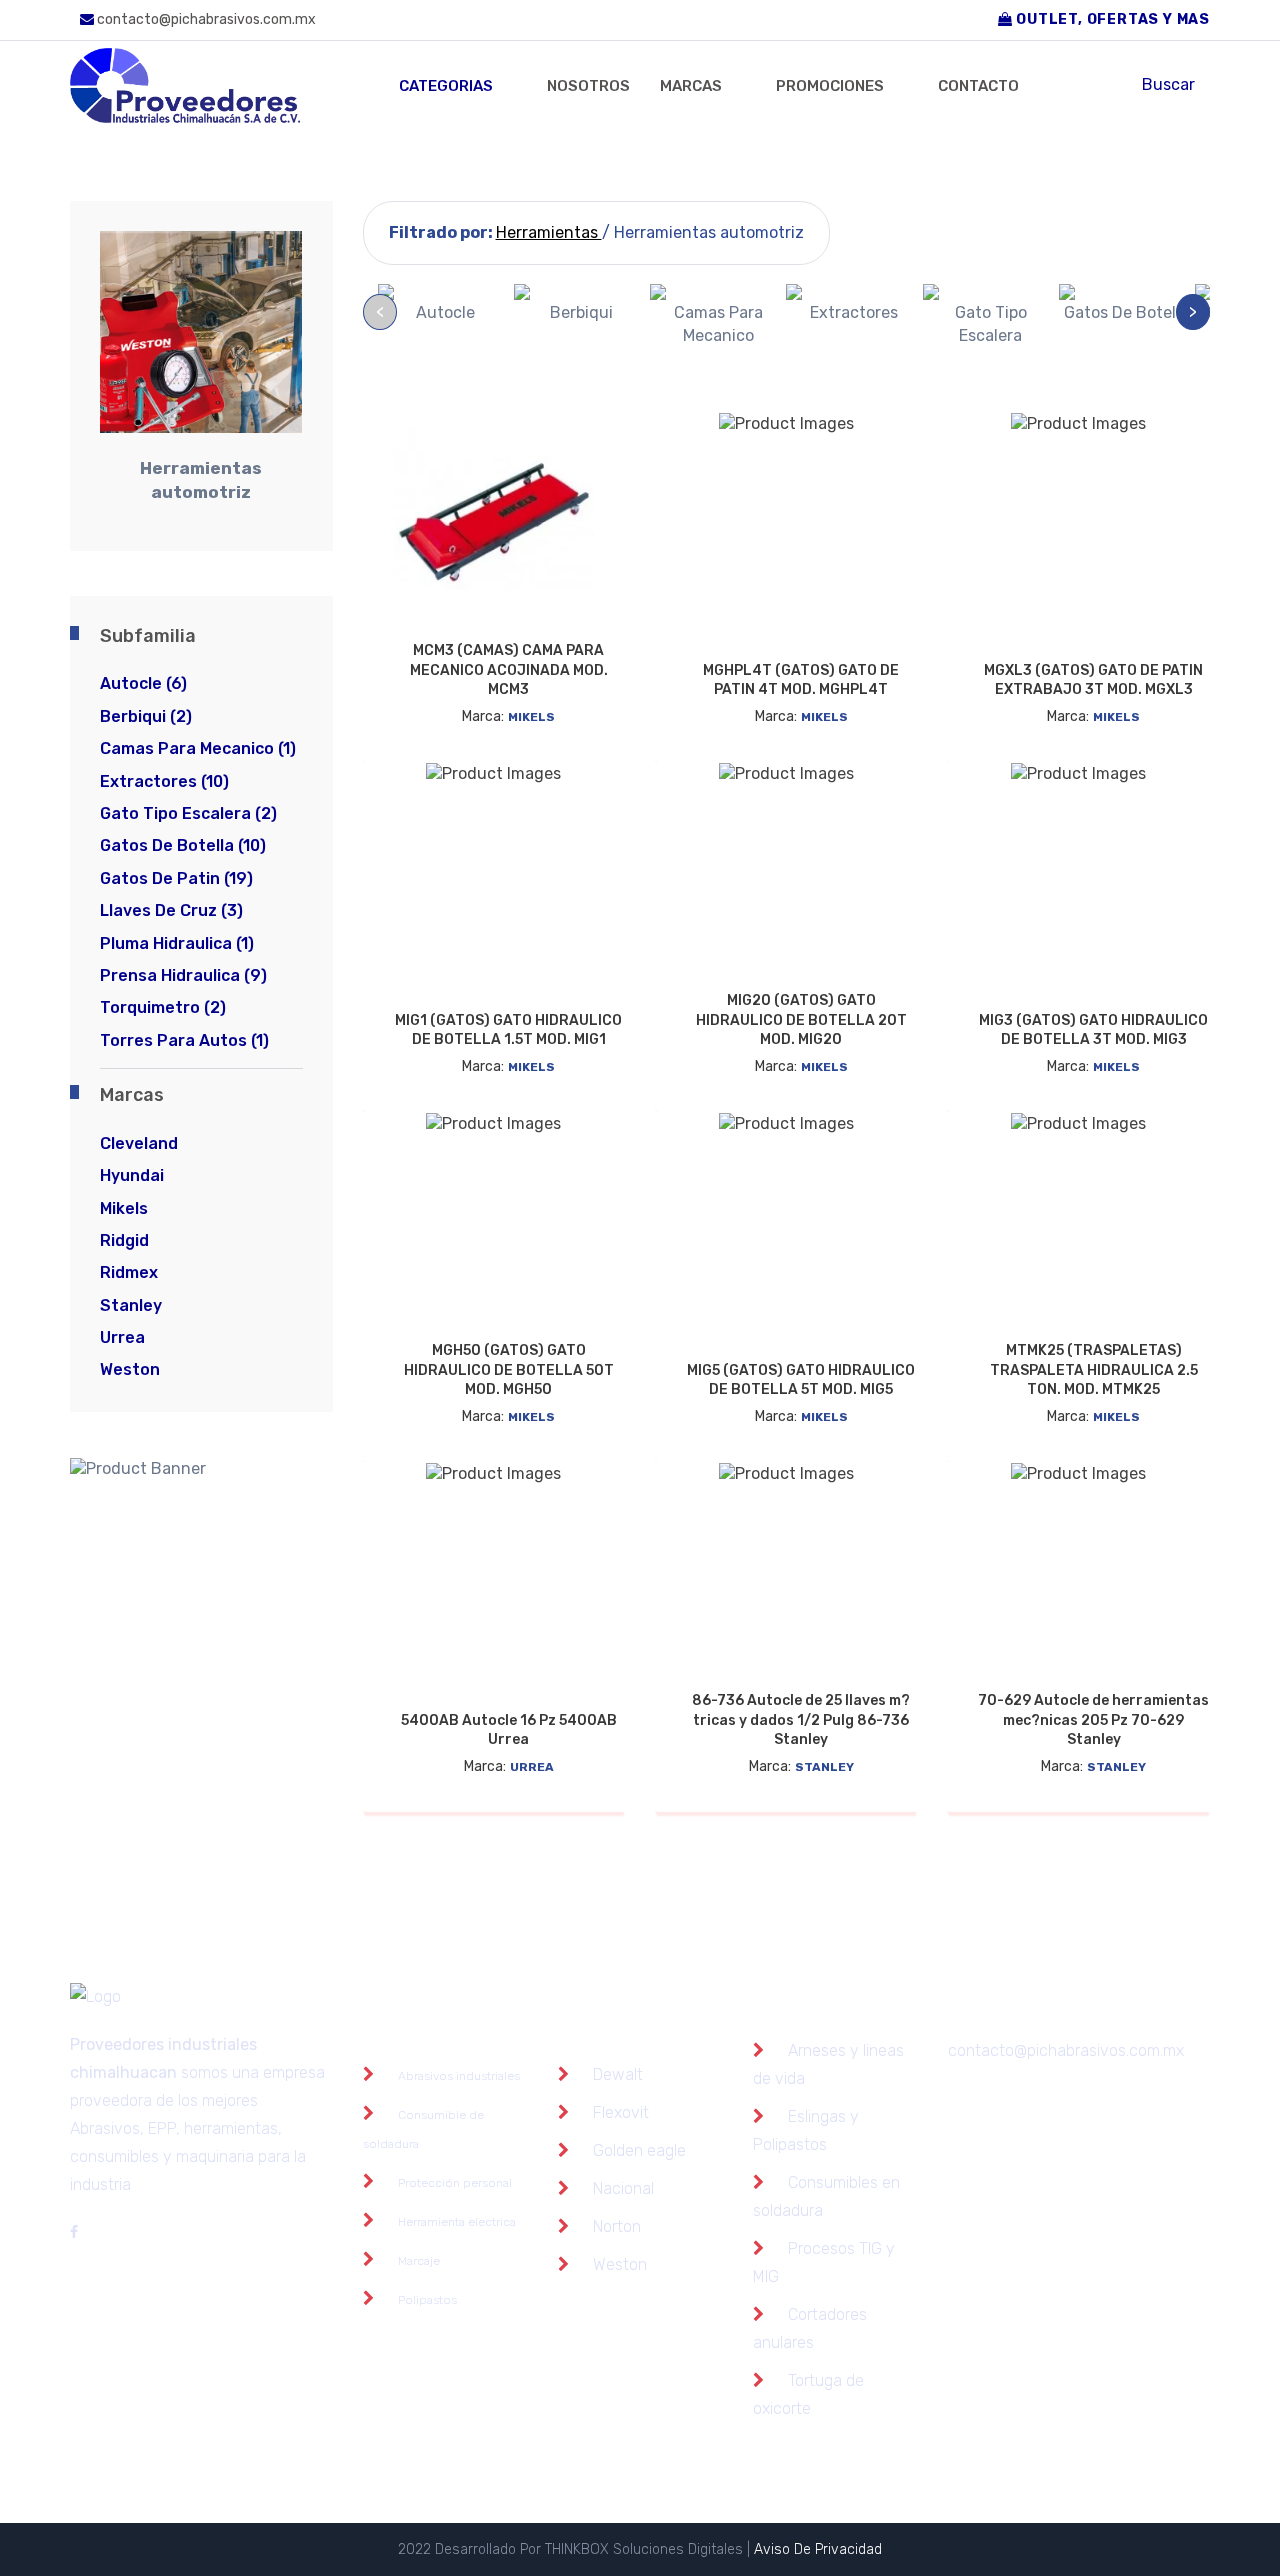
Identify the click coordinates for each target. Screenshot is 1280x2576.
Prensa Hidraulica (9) (183, 975)
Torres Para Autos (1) (184, 1040)
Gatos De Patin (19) (176, 878)
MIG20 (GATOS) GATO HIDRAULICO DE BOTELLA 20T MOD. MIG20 (801, 1020)
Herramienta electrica (457, 2222)
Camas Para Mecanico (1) (198, 748)
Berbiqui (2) (146, 716)
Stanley (131, 1305)
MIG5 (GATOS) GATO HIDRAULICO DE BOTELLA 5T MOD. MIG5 (801, 1380)
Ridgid (124, 1240)
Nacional (623, 2188)
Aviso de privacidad (818, 2549)
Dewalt (618, 2074)
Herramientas (549, 232)
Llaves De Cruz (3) (171, 910)
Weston (130, 1369)
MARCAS (691, 86)
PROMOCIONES (830, 86)
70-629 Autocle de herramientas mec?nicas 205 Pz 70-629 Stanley (1093, 1720)
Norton (617, 2226)
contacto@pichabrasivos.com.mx (205, 19)
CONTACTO (978, 86)
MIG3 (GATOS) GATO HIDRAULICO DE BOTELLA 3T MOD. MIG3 (1093, 1030)
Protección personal (455, 2183)
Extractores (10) (164, 781)
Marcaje (419, 2261)
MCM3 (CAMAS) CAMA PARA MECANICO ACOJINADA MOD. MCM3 (509, 670)
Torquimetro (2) (163, 1007)
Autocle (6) (143, 683)
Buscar (1168, 84)
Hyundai (132, 1175)
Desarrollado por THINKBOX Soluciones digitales (591, 2549)
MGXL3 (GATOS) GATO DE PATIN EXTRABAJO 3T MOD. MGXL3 (1093, 680)
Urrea (122, 1337)
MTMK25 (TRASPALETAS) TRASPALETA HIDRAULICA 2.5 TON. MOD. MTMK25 (1094, 1370)
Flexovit (621, 2112)
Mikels (124, 1208)
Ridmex (129, 1272)
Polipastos (427, 2300)
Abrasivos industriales (459, 2076)
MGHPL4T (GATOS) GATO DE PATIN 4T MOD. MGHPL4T (801, 680)
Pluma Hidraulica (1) (177, 943)
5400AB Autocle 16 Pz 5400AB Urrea (509, 1730)
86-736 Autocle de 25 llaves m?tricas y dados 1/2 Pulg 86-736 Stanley (801, 1720)
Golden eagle (639, 2150)
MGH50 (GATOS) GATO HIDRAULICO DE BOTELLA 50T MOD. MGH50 (509, 1370)
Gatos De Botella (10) (183, 845)
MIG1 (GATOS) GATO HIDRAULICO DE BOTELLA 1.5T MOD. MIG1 (508, 1030)
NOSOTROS (588, 86)
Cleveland (139, 1143)
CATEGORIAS (446, 86)
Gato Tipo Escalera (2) (188, 813)
